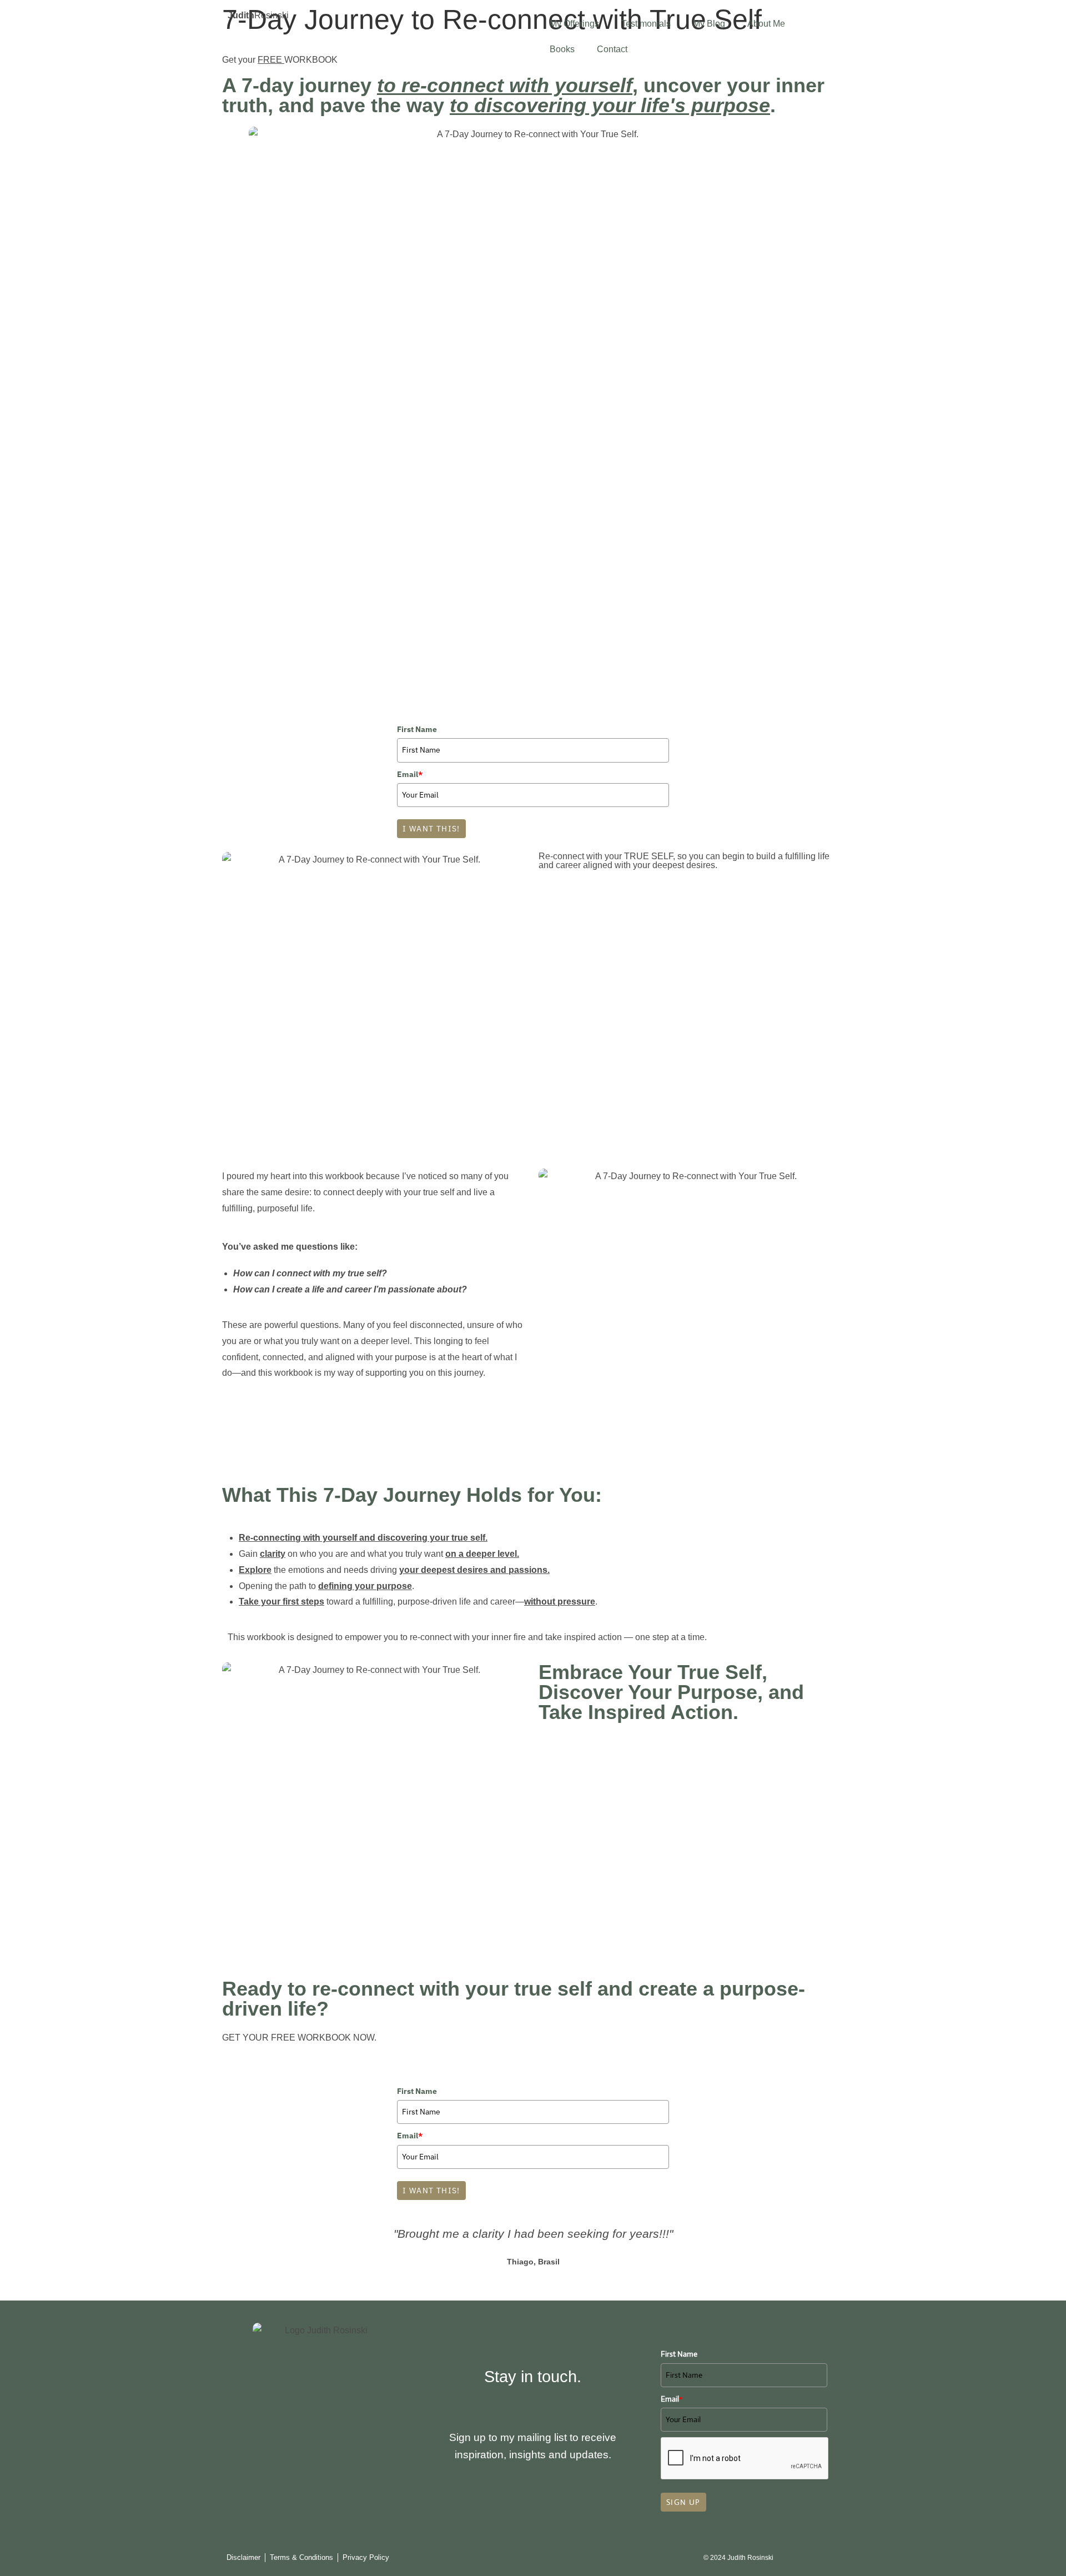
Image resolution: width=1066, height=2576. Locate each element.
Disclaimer (243, 2557)
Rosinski (258, 15)
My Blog (709, 24)
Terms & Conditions (301, 2557)
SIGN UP (683, 2502)
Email (410, 774)
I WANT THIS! (431, 829)
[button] (233, 2255)
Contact (612, 49)
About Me (766, 24)
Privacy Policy (366, 2557)
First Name (417, 729)
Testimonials (646, 24)
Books (562, 49)
